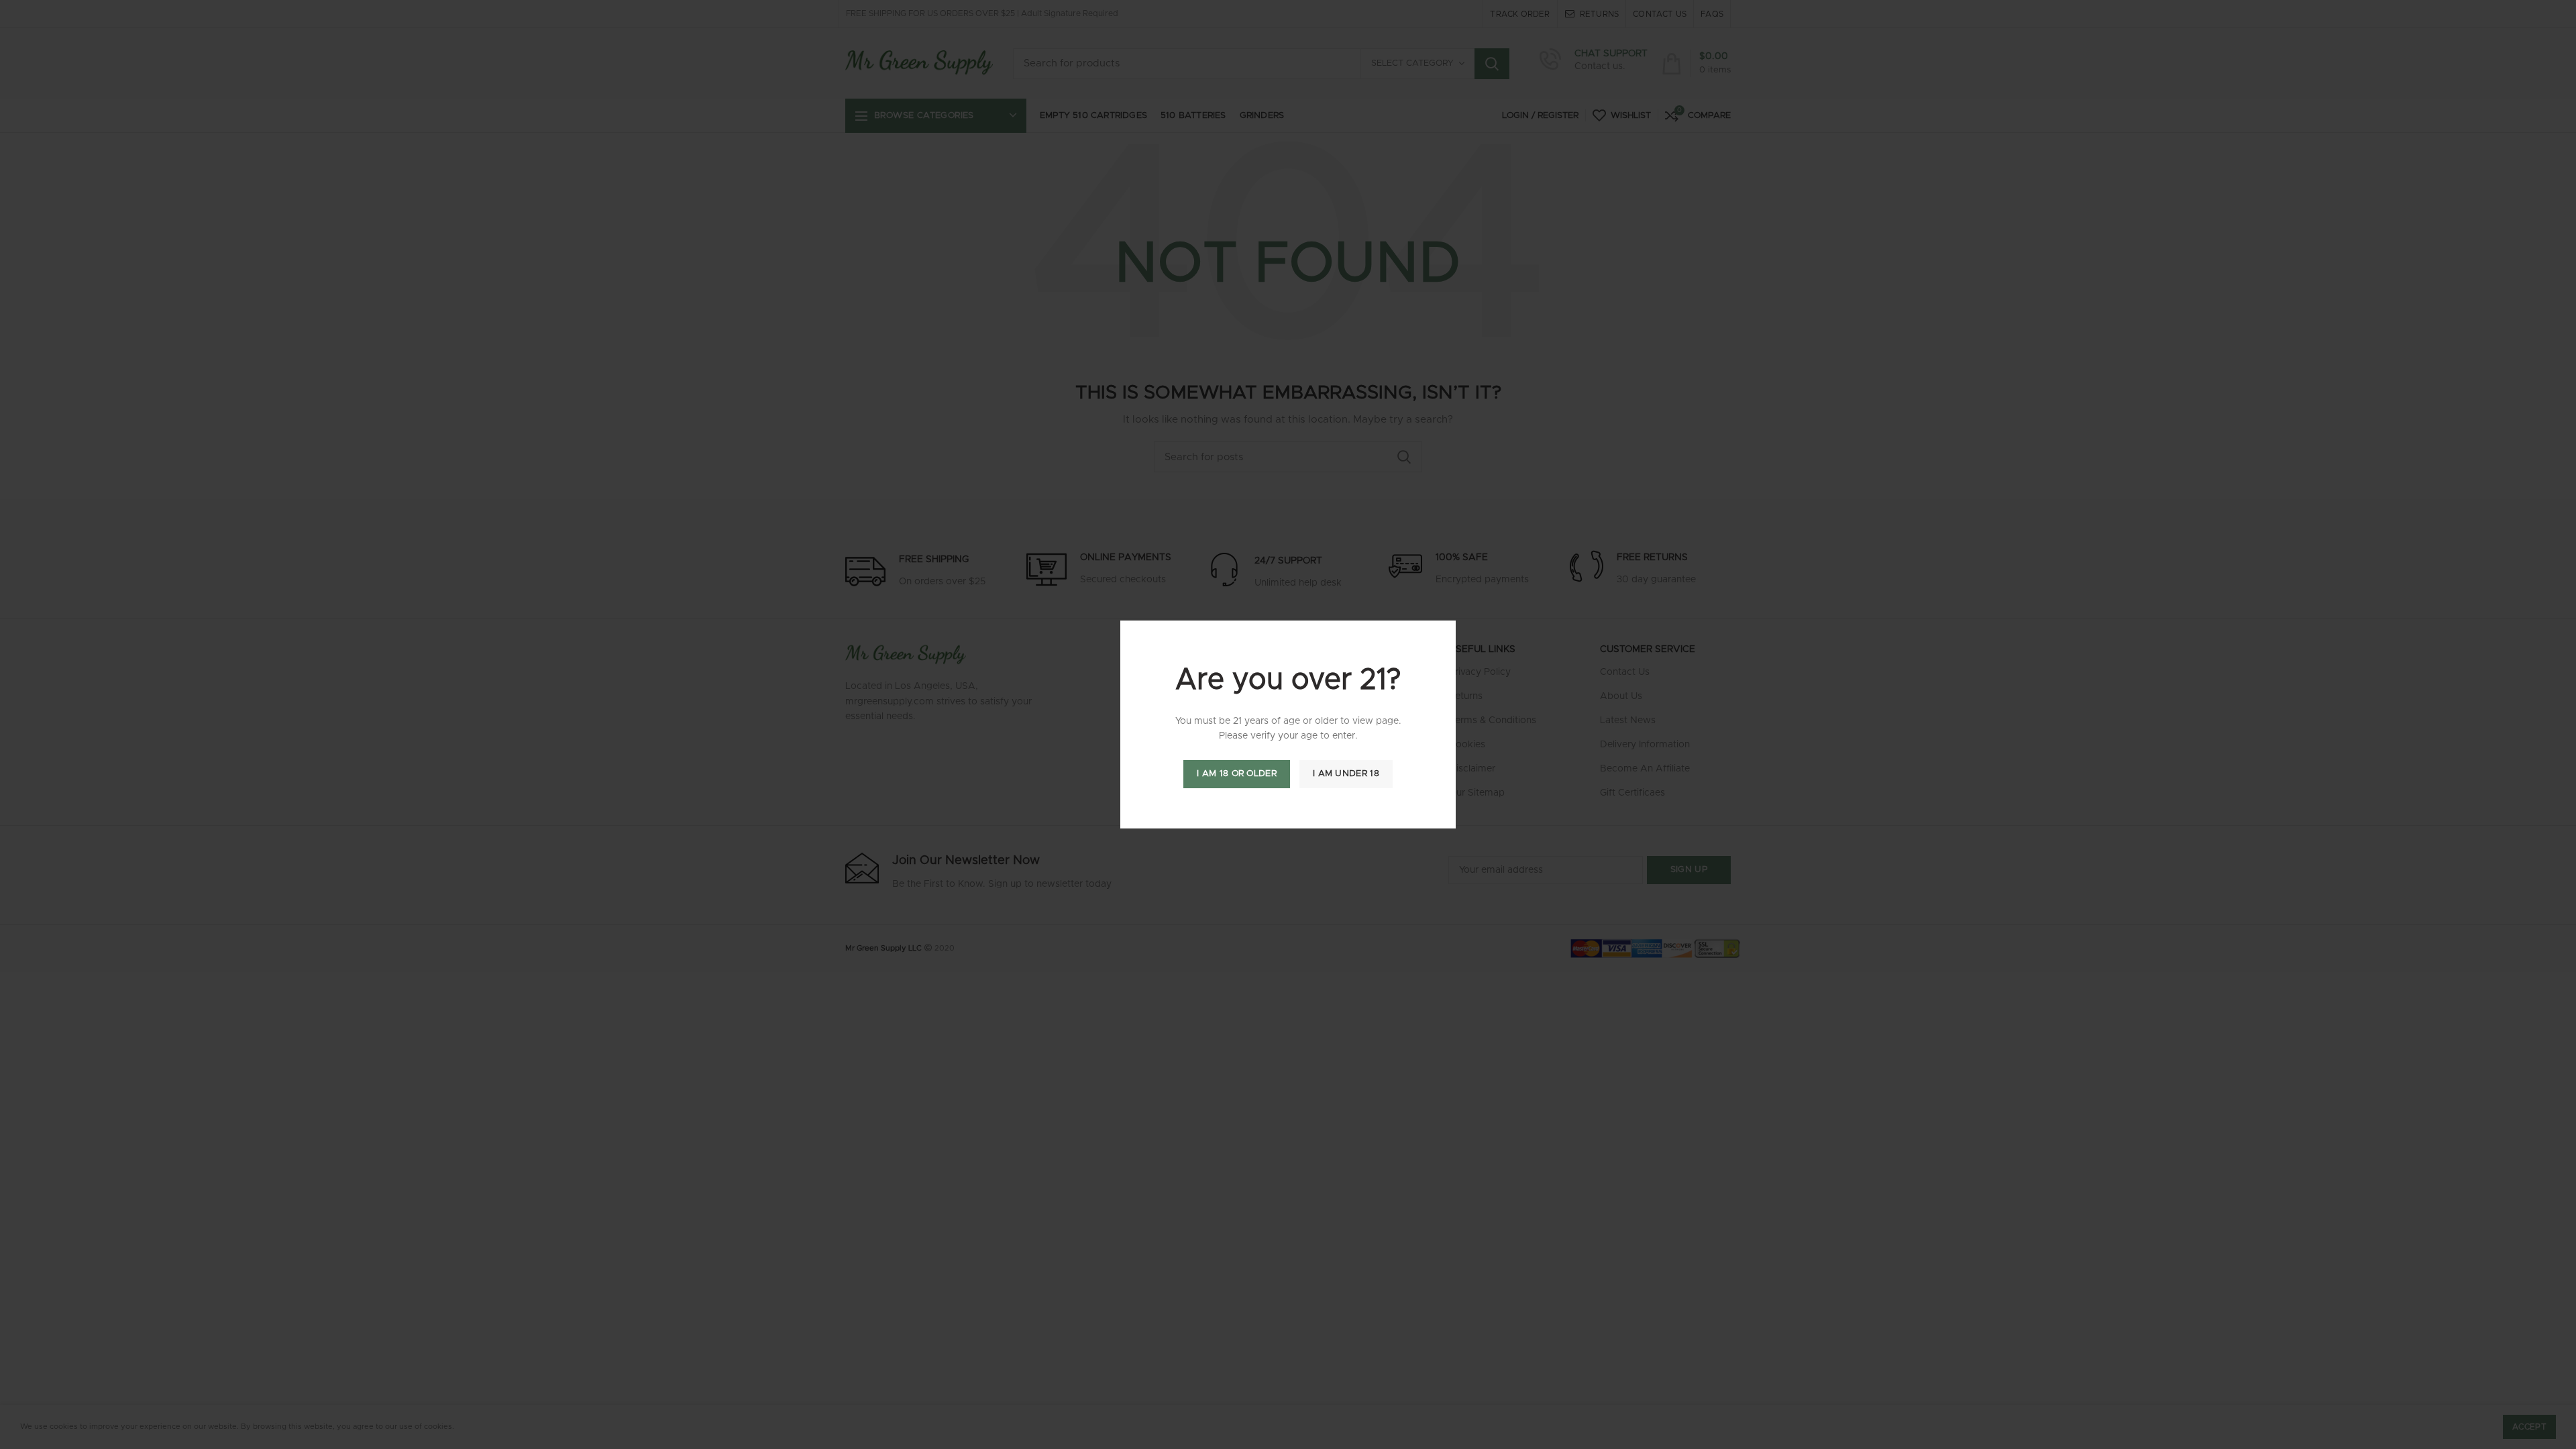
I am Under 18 (1346, 774)
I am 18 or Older (1237, 774)
